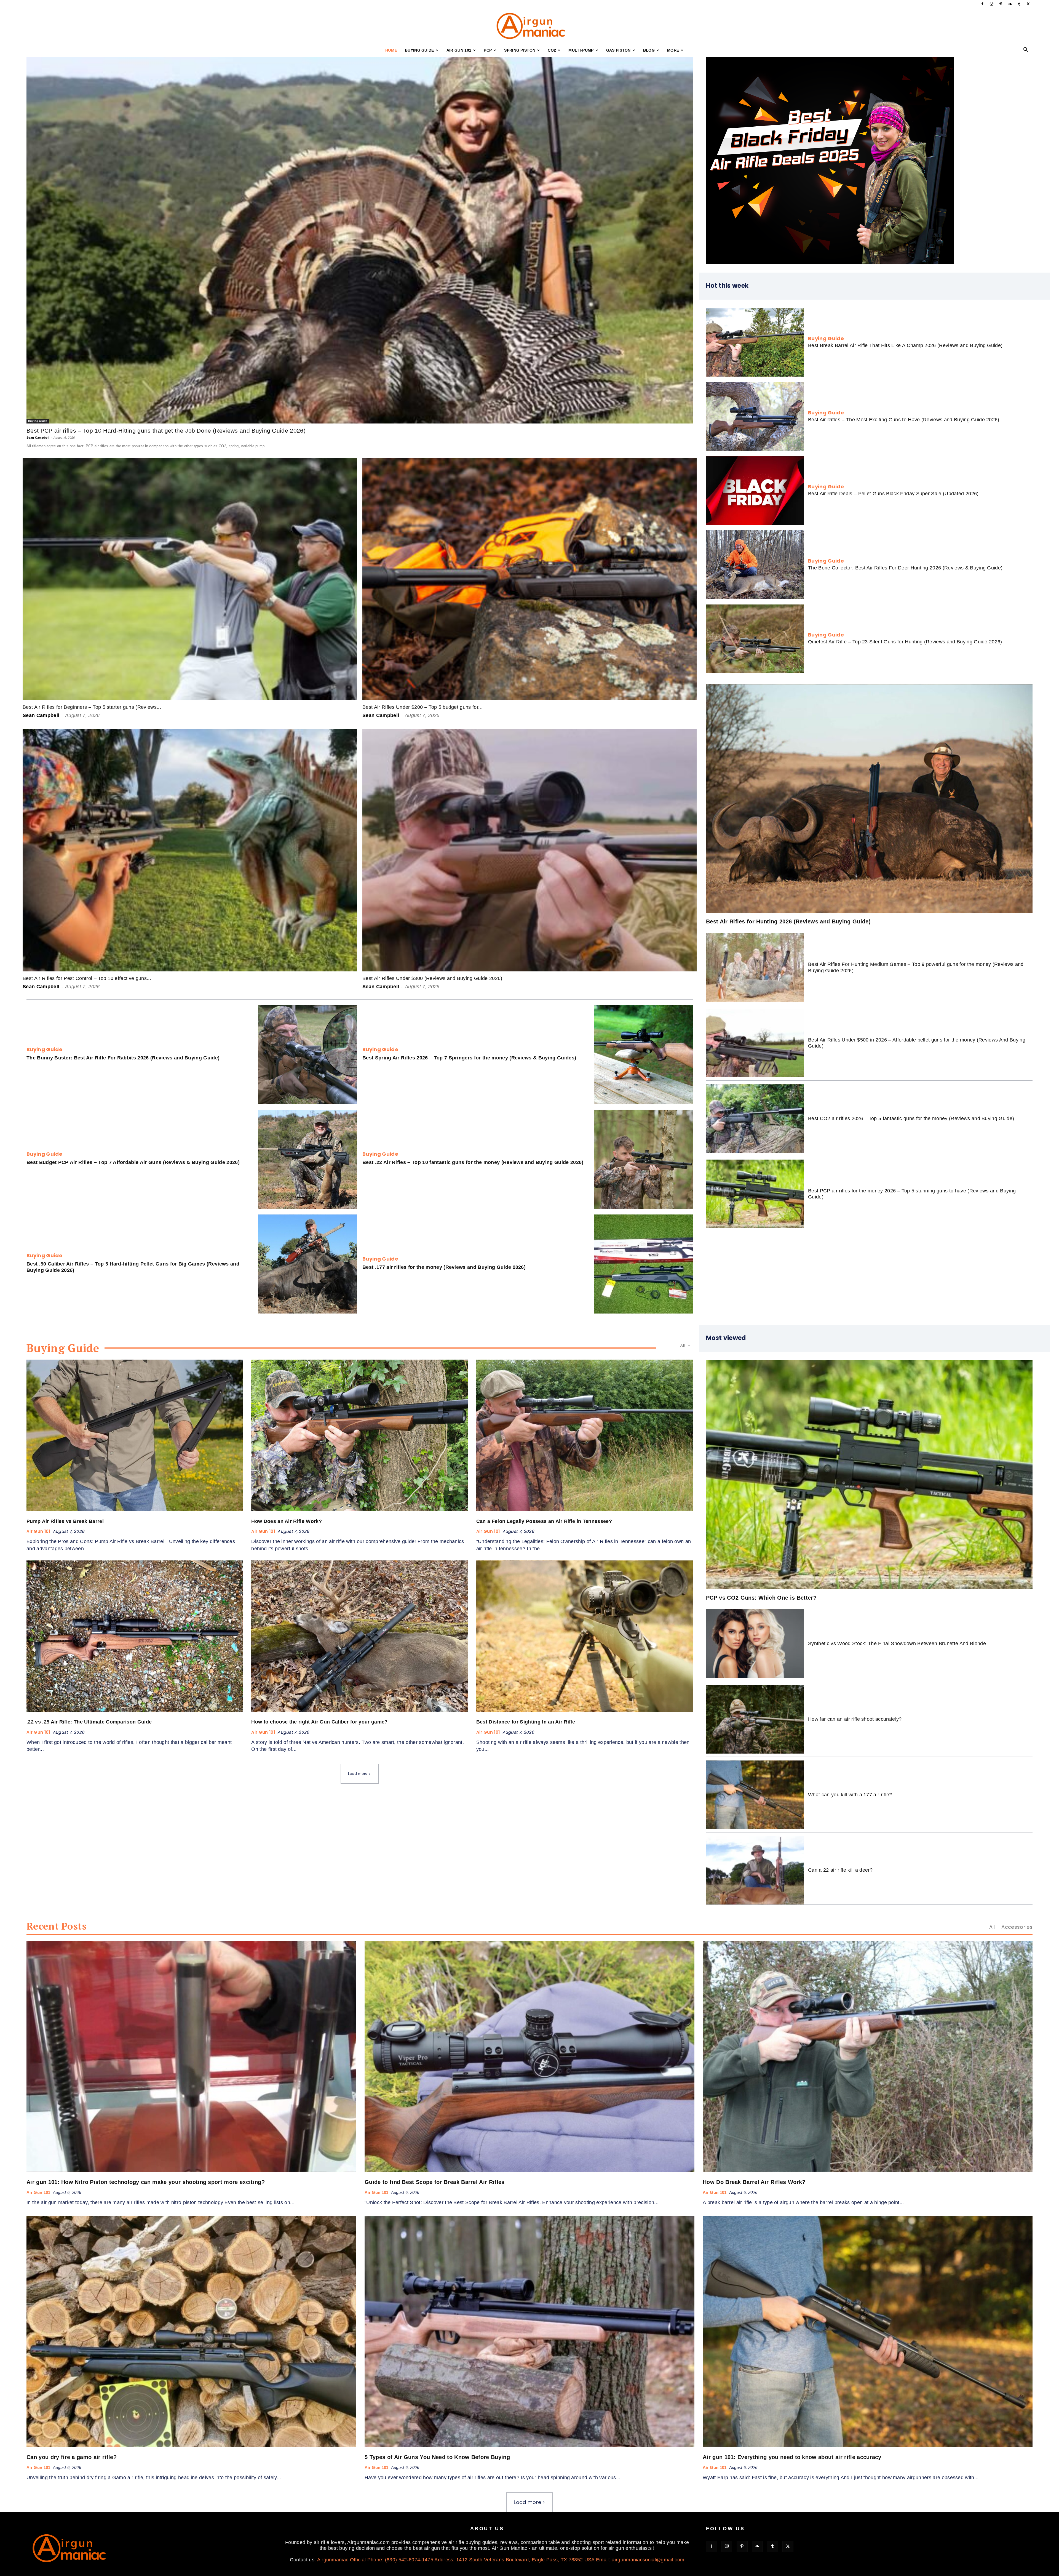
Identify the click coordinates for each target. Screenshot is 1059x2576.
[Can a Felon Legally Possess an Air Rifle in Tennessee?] (585, 1435)
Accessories (1017, 1927)
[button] (1026, 50)
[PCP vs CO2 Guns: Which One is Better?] (869, 1475)
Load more (358, 1774)
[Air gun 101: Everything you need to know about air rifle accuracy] (868, 2331)
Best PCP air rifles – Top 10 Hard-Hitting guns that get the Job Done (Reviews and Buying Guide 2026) (166, 431)
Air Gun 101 (459, 50)
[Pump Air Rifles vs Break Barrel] (135, 1435)
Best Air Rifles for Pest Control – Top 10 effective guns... (87, 978)
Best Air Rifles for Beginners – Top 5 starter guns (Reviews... (92, 707)
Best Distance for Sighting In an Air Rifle (526, 1722)
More (673, 50)
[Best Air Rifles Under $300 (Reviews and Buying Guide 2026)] (529, 850)
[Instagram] (992, 4)
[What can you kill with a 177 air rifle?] (755, 1795)
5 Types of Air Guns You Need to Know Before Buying (437, 2457)
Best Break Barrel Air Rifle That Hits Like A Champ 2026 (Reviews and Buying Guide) (905, 345)
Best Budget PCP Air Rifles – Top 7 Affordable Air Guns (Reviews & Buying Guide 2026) (133, 1162)
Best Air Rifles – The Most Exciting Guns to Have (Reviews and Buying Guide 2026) (904, 420)
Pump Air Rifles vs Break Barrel (65, 1521)
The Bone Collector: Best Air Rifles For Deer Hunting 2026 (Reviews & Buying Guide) (905, 568)
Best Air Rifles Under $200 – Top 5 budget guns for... (422, 707)
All (992, 1927)
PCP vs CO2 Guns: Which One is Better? (761, 1598)
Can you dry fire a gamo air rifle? (72, 2457)
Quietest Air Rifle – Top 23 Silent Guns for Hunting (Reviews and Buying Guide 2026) (905, 642)
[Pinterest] (1001, 4)
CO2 (552, 50)
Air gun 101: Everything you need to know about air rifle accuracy (792, 2457)
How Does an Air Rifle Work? (287, 1521)
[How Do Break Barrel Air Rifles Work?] (868, 2056)
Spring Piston (520, 50)
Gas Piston (618, 50)
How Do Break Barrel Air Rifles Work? (754, 2182)
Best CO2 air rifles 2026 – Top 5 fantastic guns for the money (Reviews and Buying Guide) (911, 1118)
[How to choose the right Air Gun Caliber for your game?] (359, 1636)
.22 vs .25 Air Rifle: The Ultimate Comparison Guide (89, 1722)
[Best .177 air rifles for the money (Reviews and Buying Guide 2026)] (643, 1264)
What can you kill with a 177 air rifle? (850, 1795)
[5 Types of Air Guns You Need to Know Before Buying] (529, 2331)
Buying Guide (419, 50)
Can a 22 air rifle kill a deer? (840, 1870)
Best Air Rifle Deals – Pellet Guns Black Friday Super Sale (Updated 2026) (893, 494)
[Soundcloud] (1010, 4)
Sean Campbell (38, 438)
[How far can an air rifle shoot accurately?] (755, 1719)
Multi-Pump (581, 50)
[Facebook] (982, 4)
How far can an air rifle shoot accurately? (855, 1719)
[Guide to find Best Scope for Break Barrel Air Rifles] (529, 2056)
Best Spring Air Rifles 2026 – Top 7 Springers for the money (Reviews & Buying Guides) (469, 1058)
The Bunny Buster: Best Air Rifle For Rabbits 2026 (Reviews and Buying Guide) (123, 1058)
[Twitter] (1028, 4)
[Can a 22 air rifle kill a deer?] (755, 1870)
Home (391, 50)
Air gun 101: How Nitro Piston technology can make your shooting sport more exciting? (146, 2182)
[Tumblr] (1019, 4)
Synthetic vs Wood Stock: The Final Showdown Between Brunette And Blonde (897, 1643)
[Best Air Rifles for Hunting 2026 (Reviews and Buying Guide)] (869, 799)
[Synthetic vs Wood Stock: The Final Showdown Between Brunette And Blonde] (755, 1644)
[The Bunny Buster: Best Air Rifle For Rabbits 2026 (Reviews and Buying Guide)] (307, 1055)
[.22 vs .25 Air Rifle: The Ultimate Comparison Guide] (135, 1636)
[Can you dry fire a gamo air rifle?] (191, 2331)
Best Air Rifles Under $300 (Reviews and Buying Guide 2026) (432, 978)
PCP (488, 50)
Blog (649, 50)
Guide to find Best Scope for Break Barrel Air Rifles (435, 2182)
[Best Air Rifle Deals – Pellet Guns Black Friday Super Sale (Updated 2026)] (755, 491)
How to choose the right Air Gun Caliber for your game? (319, 1722)
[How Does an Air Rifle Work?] (359, 1435)
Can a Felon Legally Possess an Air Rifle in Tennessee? (544, 1521)
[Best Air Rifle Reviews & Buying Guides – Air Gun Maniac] (529, 26)
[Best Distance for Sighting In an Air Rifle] (585, 1636)
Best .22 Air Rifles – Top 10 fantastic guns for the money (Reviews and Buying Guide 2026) (473, 1162)
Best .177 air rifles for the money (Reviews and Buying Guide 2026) (444, 1267)
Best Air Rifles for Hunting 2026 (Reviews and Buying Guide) (788, 921)
